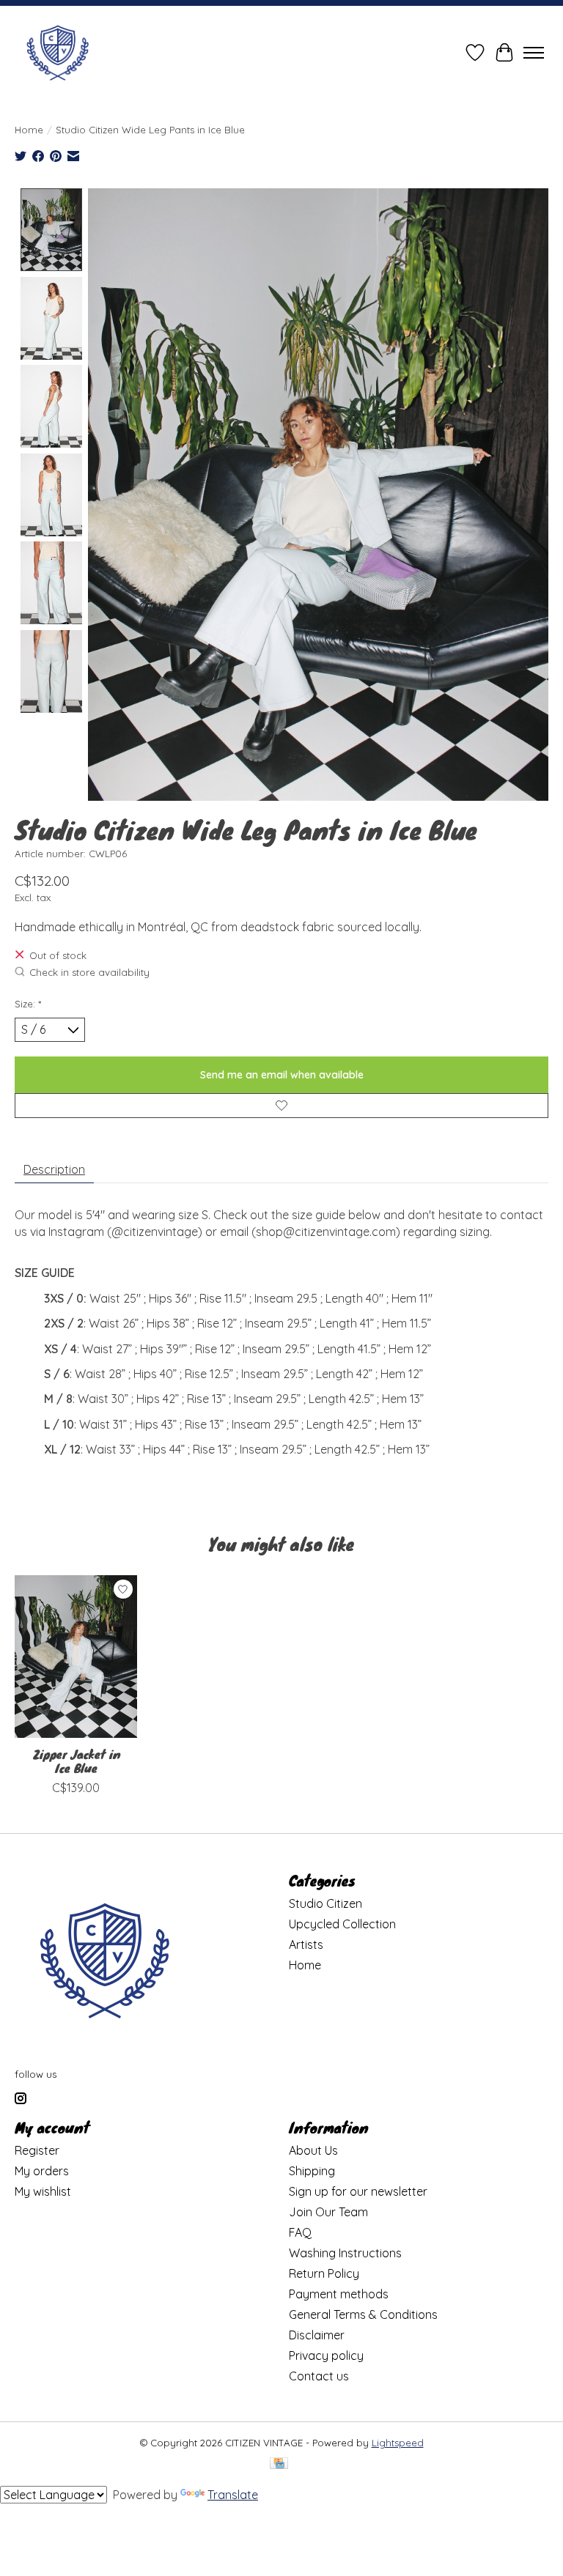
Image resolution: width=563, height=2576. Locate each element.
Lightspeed (398, 2443)
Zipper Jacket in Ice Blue (76, 1761)
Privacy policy (326, 2355)
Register (37, 2150)
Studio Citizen (325, 1903)
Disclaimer (317, 2335)
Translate (233, 2495)
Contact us (319, 2376)
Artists (306, 1944)
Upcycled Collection (342, 1924)
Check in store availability (89, 973)
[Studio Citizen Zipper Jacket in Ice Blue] (76, 1657)
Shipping (312, 2171)
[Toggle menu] (534, 53)
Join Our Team (328, 2212)
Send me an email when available (282, 1075)
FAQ (300, 2232)
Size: (28, 1004)
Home (29, 130)
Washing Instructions (345, 2253)
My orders (42, 2171)
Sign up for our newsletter (358, 2191)
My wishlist (43, 2191)
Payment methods (339, 2294)
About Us (313, 2150)
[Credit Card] (279, 2464)
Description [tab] (54, 1169)
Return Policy (324, 2273)
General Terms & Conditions (363, 2314)
